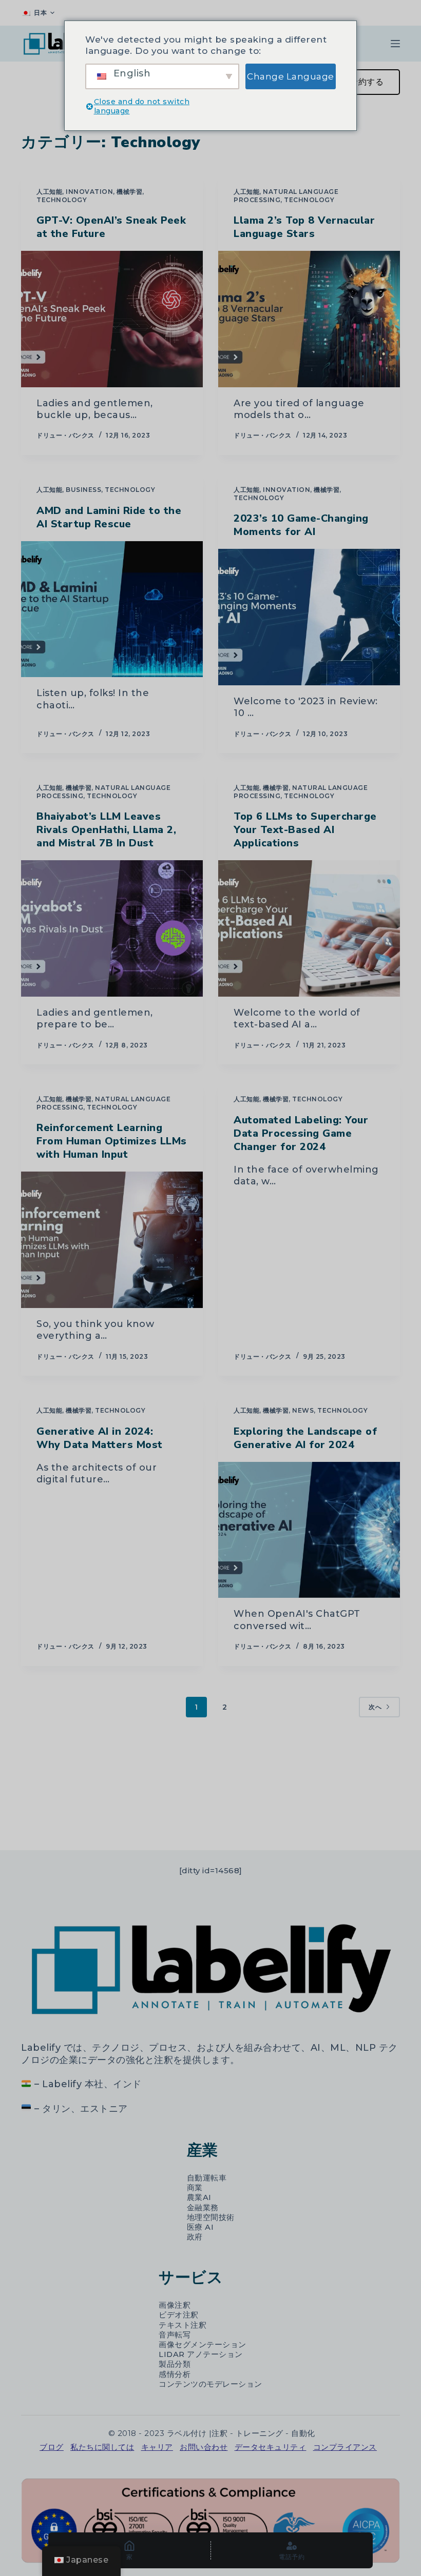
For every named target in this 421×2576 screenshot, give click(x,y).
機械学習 (129, 192)
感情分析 (175, 2374)
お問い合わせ (204, 2447)
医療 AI (200, 2227)
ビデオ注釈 (179, 2315)
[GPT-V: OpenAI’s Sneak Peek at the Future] (112, 319)
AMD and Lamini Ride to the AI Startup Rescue (109, 517)
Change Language (291, 76)
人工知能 (49, 192)
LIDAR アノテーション (201, 2354)
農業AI (199, 2197)
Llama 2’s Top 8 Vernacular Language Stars (304, 227)
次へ (375, 1707)
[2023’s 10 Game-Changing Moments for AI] (309, 617)
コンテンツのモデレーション (210, 2384)
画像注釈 (175, 2305)
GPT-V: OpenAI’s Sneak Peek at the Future (111, 227)
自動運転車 (207, 2178)
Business (83, 490)
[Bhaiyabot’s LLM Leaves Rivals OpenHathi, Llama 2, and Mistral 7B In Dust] (112, 928)
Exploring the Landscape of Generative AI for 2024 (305, 1438)
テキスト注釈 (183, 2325)
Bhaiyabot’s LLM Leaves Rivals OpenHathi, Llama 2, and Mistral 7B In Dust (106, 830)
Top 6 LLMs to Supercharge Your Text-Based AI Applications (305, 830)
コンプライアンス (345, 2447)
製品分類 (175, 2364)
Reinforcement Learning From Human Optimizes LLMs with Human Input (112, 1141)
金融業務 (203, 2208)
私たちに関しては (102, 2447)
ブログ (52, 2447)
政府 (195, 2237)
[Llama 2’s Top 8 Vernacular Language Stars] (309, 319)
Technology (62, 200)
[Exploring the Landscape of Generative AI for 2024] (309, 1530)
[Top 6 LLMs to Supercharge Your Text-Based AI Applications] (309, 928)
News (303, 1410)
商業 (195, 2188)
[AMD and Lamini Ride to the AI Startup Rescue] (112, 609)
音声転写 (175, 2335)
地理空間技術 (211, 2217)
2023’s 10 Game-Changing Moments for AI (301, 525)
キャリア (157, 2447)
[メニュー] (395, 44)
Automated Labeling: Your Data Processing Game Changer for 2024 (301, 1133)
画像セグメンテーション (203, 2345)
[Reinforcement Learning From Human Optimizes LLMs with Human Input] (112, 1240)
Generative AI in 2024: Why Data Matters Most (100, 1438)
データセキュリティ (271, 2447)
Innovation (89, 192)
